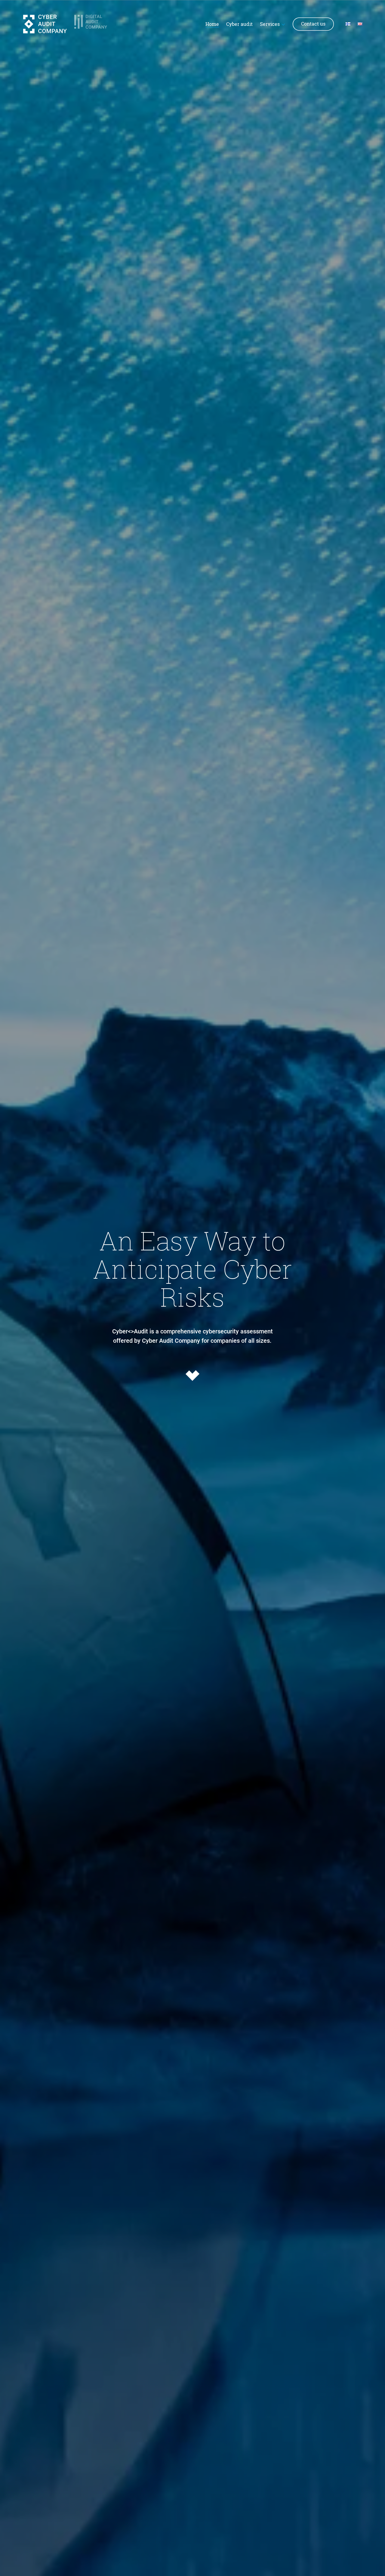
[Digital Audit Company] (96, 24)
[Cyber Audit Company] (45, 24)
